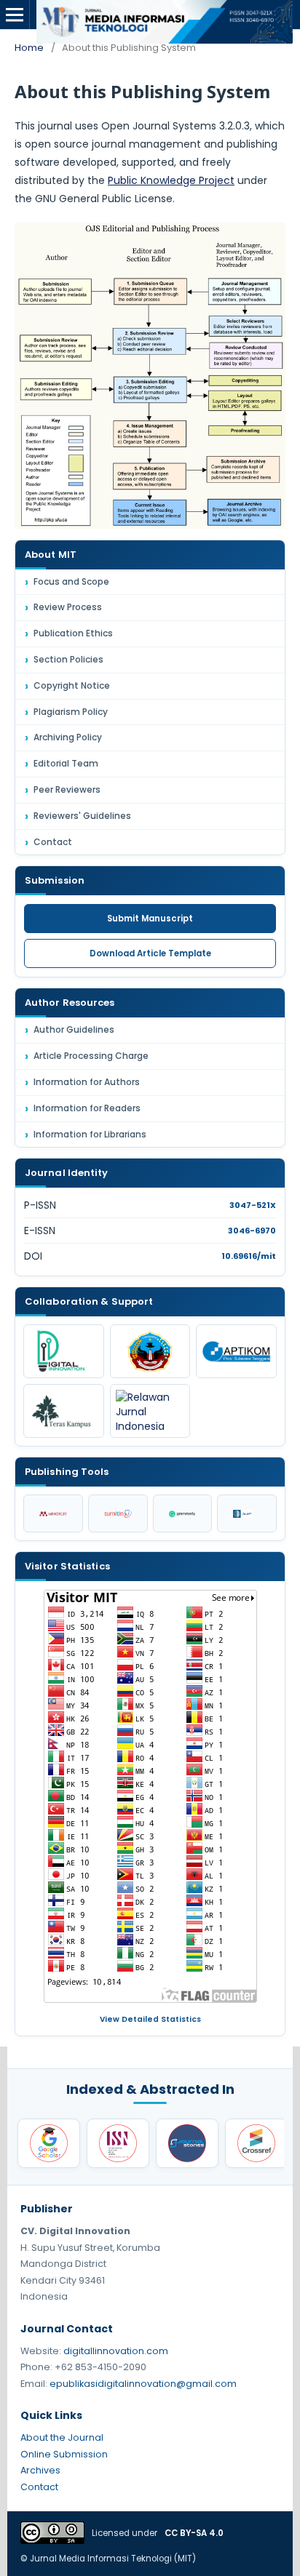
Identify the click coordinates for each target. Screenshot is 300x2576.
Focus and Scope (71, 581)
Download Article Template (150, 953)
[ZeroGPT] (247, 1513)
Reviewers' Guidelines (82, 816)
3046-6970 (252, 1231)
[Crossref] (256, 2143)
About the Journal (62, 2437)
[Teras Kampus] (64, 1411)
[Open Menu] (15, 15)
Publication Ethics (73, 633)
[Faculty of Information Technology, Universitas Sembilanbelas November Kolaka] (150, 1351)
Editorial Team (66, 763)
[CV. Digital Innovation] (64, 1351)
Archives (40, 2470)
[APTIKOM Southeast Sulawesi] (236, 1351)
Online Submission (64, 2454)
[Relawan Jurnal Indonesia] (150, 1411)
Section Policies (68, 659)
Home (29, 48)
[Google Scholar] (49, 2143)
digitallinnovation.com (116, 2351)
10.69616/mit (249, 1256)
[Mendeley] (53, 1513)
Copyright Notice (72, 685)
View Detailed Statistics (150, 2019)
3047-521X (253, 1205)
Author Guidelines (74, 1029)
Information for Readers (87, 1108)
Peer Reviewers (67, 789)
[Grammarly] (183, 1513)
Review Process (68, 607)
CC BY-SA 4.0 (194, 2533)
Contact (53, 842)
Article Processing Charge (91, 1056)
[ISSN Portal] (118, 2143)
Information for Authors (87, 1082)
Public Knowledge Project (171, 180)
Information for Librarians (90, 1134)
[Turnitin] (118, 1513)
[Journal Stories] (187, 2143)
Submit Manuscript (150, 919)
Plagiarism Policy (71, 712)
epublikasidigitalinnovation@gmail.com (143, 2384)
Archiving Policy (68, 737)
